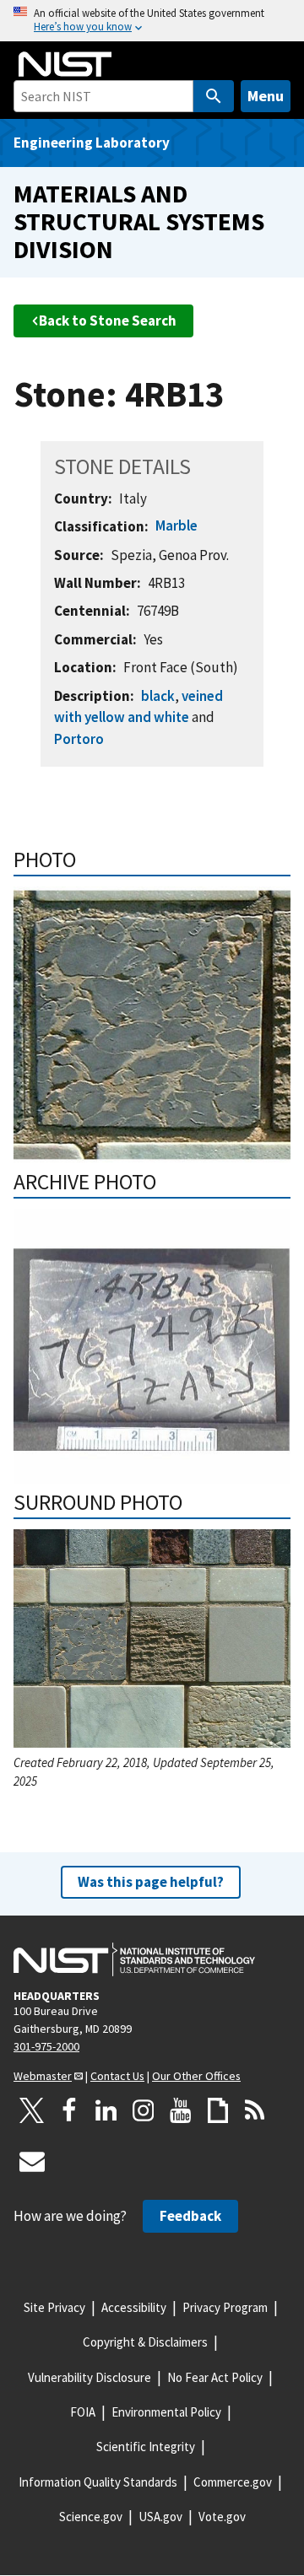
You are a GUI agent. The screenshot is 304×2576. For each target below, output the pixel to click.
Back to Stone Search (108, 321)
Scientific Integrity (146, 2447)
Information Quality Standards (98, 2482)
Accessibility (134, 2307)
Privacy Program (225, 2307)
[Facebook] (69, 2110)
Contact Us (117, 2076)
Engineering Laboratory (92, 143)
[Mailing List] (32, 2161)
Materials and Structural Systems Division (139, 221)
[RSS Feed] (255, 2110)
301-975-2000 (46, 2046)
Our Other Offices (196, 2076)
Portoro (79, 739)
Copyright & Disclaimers (145, 2342)
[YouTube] (181, 2110)
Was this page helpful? (151, 1882)
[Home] (65, 64)
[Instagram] (144, 2110)
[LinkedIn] (106, 2110)
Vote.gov (222, 2517)
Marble (176, 525)
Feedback (190, 2216)
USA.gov (160, 2517)
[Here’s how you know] (152, 21)
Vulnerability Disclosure (90, 2377)
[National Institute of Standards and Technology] (134, 1959)
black (158, 696)
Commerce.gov (233, 2482)
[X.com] (32, 2110)
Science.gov (91, 2517)
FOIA (83, 2412)
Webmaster (43, 2076)
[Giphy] (218, 2110)
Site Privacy (54, 2307)
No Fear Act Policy (215, 2377)
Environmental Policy (166, 2412)
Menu (266, 96)
